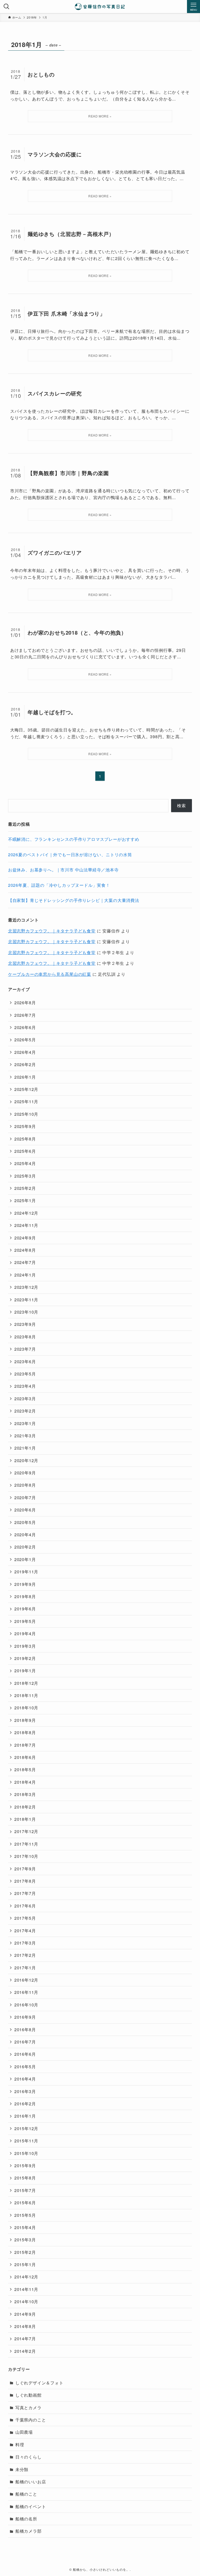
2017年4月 (25, 1931)
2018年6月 (25, 1757)
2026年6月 (25, 1027)
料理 (20, 2445)
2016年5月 (25, 2067)
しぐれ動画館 (29, 2395)
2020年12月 (26, 1460)
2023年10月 (26, 1312)
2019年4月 (25, 1633)
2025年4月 (25, 1163)
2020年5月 (25, 1522)
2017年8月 (25, 1881)
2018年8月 (25, 1732)
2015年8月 (25, 2178)
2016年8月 (25, 2030)
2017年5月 (25, 1918)
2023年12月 (26, 1287)
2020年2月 (25, 1547)
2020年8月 (25, 1485)
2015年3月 (25, 2240)
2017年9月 (25, 1869)
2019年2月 (25, 1658)
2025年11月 (26, 1101)
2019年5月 (25, 1621)
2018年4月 (25, 1782)
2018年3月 (25, 1794)
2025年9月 (25, 1126)
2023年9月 (25, 1324)
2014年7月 (25, 2339)
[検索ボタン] (7, 7)
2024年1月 (25, 1275)
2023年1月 (25, 1423)
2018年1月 (25, 1819)
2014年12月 (26, 2277)
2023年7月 (25, 1349)
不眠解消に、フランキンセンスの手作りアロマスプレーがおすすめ (74, 839)
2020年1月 (25, 1559)
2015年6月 (25, 2203)
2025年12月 (26, 1089)
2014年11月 (26, 2289)
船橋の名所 (26, 2519)
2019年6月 (25, 1609)
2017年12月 (26, 1831)
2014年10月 (26, 2302)
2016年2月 (25, 2104)
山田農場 (24, 2432)
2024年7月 (25, 1262)
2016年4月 (25, 2079)
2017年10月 (26, 1856)
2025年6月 (25, 1151)
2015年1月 (25, 2264)
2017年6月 (25, 1906)
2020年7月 (25, 1497)
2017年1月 (25, 1968)
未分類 (22, 2469)
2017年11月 (26, 1844)
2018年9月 (25, 1720)
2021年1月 (25, 1448)
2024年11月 (26, 1225)
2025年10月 (26, 1114)
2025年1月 (25, 1200)
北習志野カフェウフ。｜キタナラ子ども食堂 (52, 931)
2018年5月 (25, 1769)
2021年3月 (25, 1436)
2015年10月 (26, 2153)
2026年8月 (25, 1003)
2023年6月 (25, 1361)
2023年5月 (25, 1374)
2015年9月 (25, 2166)
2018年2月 (25, 1807)
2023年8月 (25, 1337)
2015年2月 (25, 2252)
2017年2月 (25, 1955)
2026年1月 (25, 1077)
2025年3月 (25, 1176)
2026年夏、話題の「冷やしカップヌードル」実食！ (59, 885)
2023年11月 (26, 1300)
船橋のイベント (31, 2506)
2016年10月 (26, 2005)
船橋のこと (26, 2494)
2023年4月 (25, 1386)
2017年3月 (25, 1943)
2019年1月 (25, 1671)
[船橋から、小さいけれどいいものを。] (100, 7)
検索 (182, 805)
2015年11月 (26, 2141)
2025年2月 (25, 1188)
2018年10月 (26, 1708)
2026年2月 (25, 1064)
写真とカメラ (29, 2407)
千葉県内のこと (31, 2420)
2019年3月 (25, 1646)
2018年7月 (25, 1745)
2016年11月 (26, 1992)
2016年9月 (25, 2017)
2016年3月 (25, 2091)
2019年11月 (26, 1572)
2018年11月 (26, 1695)
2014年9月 (25, 2314)
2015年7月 (25, 2190)
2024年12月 (26, 1213)
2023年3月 (25, 1399)
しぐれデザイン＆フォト (39, 2383)
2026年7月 (25, 1015)
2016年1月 (25, 2116)
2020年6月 (25, 1510)
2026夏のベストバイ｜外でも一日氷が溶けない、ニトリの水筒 (70, 855)
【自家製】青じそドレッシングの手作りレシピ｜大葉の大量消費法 (74, 900)
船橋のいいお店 (31, 2482)
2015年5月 (25, 2215)
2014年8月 (25, 2326)
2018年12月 (26, 1683)
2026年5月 (25, 1040)
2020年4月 (25, 1535)
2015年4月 (25, 2227)
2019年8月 (25, 1596)
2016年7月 (25, 2042)
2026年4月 (25, 1052)
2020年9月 (25, 1473)
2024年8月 (25, 1250)
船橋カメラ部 (29, 2531)
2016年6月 (25, 2054)
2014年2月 (25, 2351)
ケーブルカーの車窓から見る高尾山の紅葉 (50, 974)
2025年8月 (25, 1139)
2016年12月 (26, 1980)
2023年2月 (25, 1411)
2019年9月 (25, 1584)
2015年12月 (26, 2128)
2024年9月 (25, 1238)
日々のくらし (29, 2457)
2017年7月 (25, 1893)
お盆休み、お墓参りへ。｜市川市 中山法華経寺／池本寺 (63, 870)
